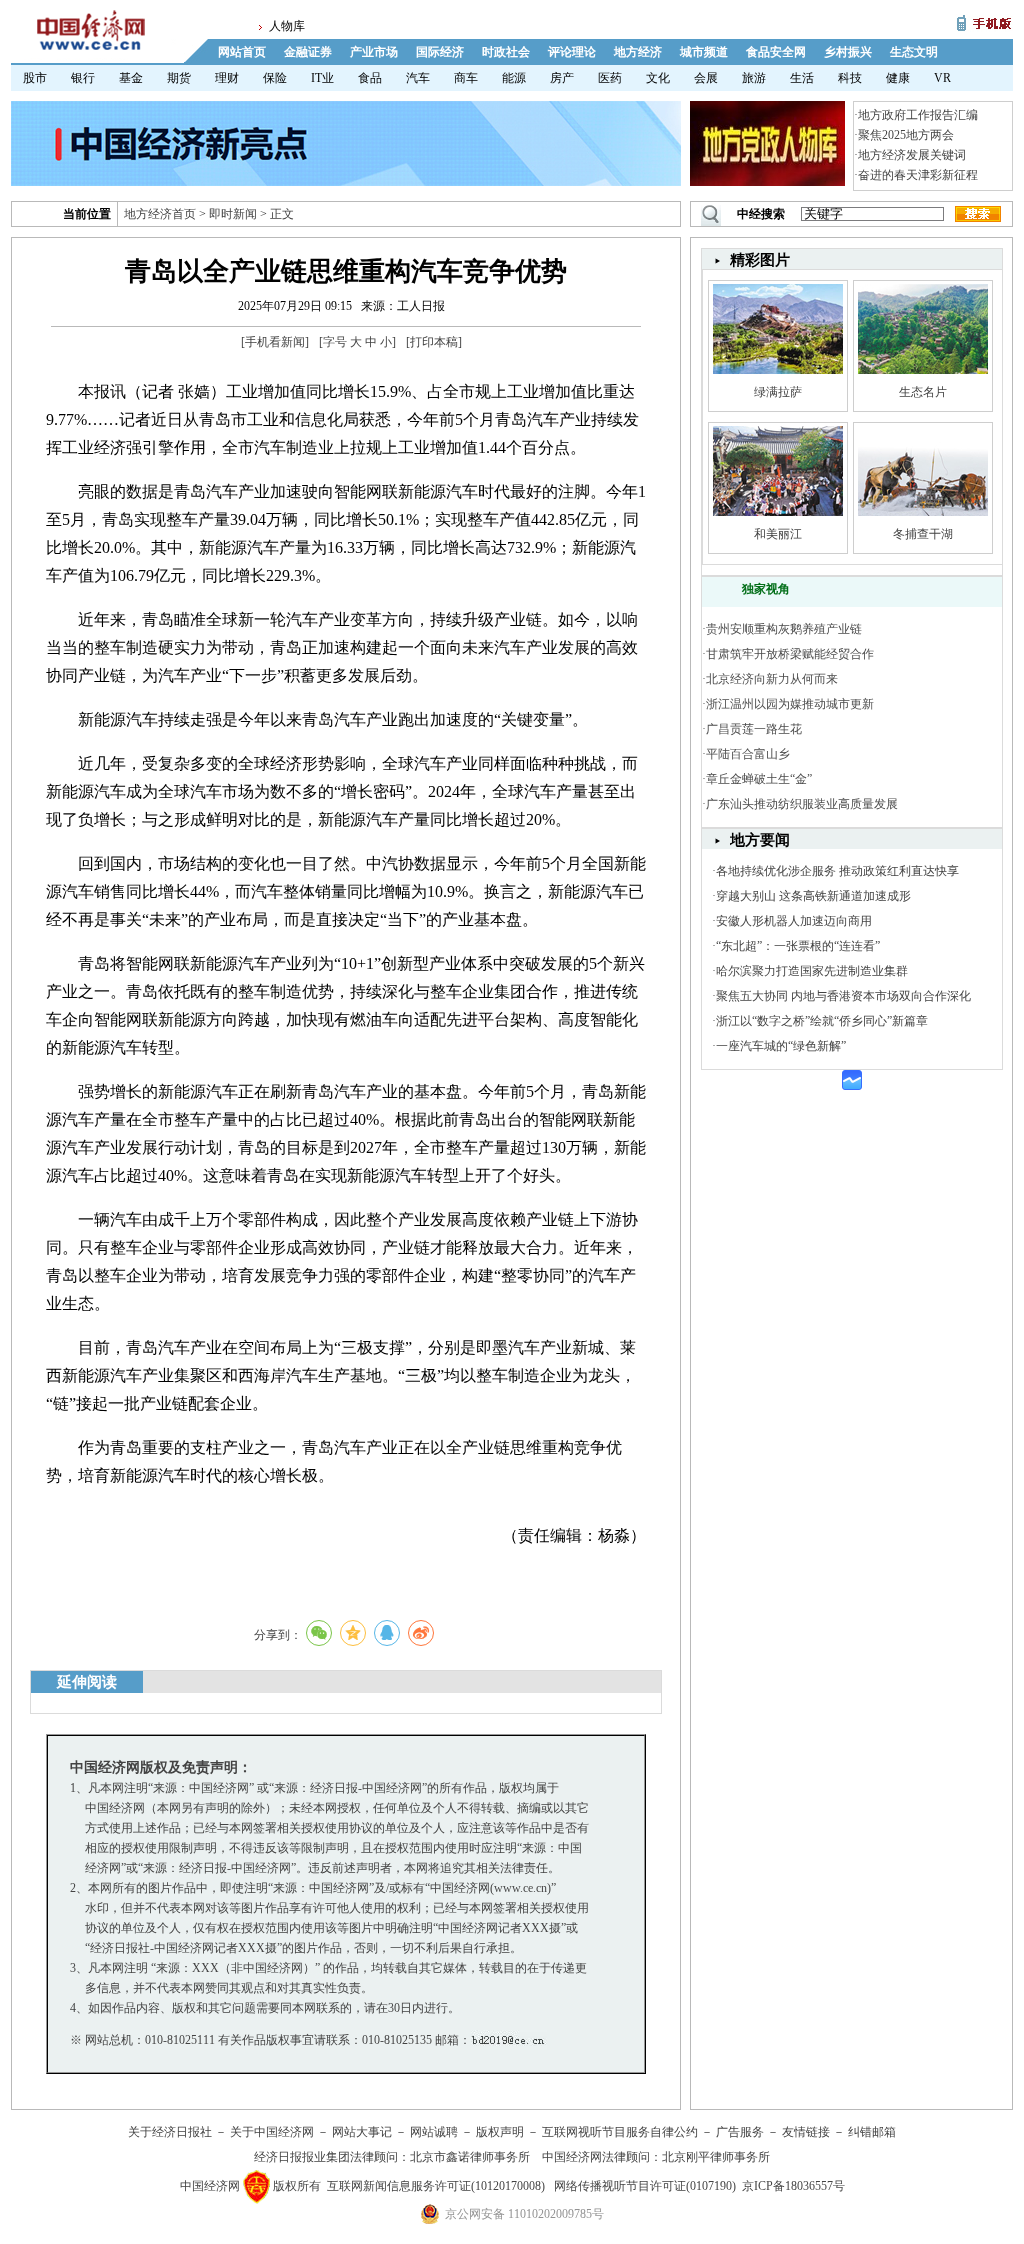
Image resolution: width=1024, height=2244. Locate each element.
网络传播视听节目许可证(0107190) (645, 2186)
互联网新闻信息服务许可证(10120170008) (436, 2186)
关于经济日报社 (170, 2132)
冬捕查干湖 (923, 534)
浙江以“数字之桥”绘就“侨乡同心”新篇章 (822, 1021)
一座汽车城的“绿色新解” (781, 1046)
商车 (466, 78)
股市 (35, 78)
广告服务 (740, 2132)
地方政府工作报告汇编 (918, 115)
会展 (706, 78)
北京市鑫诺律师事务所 (470, 2157)
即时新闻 (233, 214)
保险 (275, 78)
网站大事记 (362, 2132)
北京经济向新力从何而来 (772, 679)
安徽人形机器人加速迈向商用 (794, 921)
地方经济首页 (160, 214)
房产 (562, 78)
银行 (83, 78)
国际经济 (440, 52)
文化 (658, 78)
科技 (850, 78)
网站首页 (242, 52)
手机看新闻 (275, 342)
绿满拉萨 (778, 392)
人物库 (287, 26)
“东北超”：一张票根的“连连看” (798, 946)
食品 (370, 78)
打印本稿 (434, 342)
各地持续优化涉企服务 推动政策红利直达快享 (837, 871)
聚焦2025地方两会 (906, 135)
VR (942, 78)
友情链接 (806, 2132)
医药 (610, 78)
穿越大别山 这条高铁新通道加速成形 (813, 896)
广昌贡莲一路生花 (754, 729)
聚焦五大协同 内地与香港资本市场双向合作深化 (843, 996)
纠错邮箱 (872, 2132)
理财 (227, 78)
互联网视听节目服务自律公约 (620, 2132)
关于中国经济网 (272, 2132)
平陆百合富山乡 (748, 754)
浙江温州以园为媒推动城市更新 (790, 704)
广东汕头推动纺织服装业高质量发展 (802, 804)
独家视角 (766, 589)
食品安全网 (776, 52)
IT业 (322, 78)
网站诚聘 (434, 2132)
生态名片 (923, 392)
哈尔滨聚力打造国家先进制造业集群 (812, 971)
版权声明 (500, 2132)
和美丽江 (778, 534)
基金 (131, 78)
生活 (802, 78)
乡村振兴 (848, 52)
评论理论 (572, 52)
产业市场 (374, 52)
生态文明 (914, 52)
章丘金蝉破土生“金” (759, 779)
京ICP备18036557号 (793, 2186)
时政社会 (506, 52)
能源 (514, 78)
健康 (898, 78)
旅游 (754, 78)
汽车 (418, 78)
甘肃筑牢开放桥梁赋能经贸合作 (790, 654)
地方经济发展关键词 (912, 155)
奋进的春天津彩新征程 (918, 175)
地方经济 (638, 52)
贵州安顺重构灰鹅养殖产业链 (784, 629)
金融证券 (308, 52)
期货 (179, 78)
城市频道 (704, 52)
